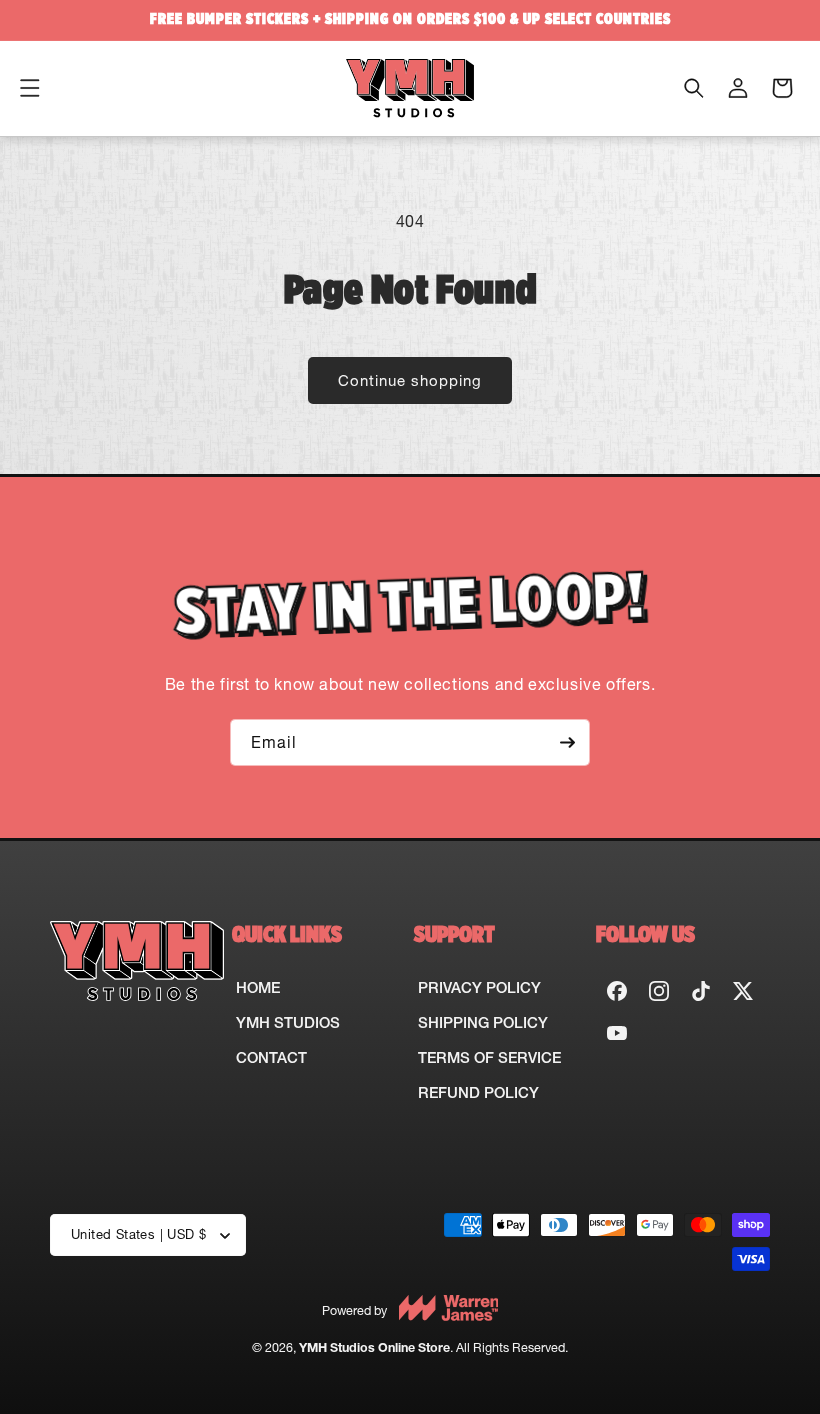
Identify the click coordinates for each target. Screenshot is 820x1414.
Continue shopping (410, 380)
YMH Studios (288, 1022)
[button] (30, 88)
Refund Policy (478, 1092)
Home (258, 987)
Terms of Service (489, 1057)
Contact (271, 1057)
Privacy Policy (479, 987)
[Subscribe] (567, 742)
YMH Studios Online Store (374, 1347)
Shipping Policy (483, 1022)
